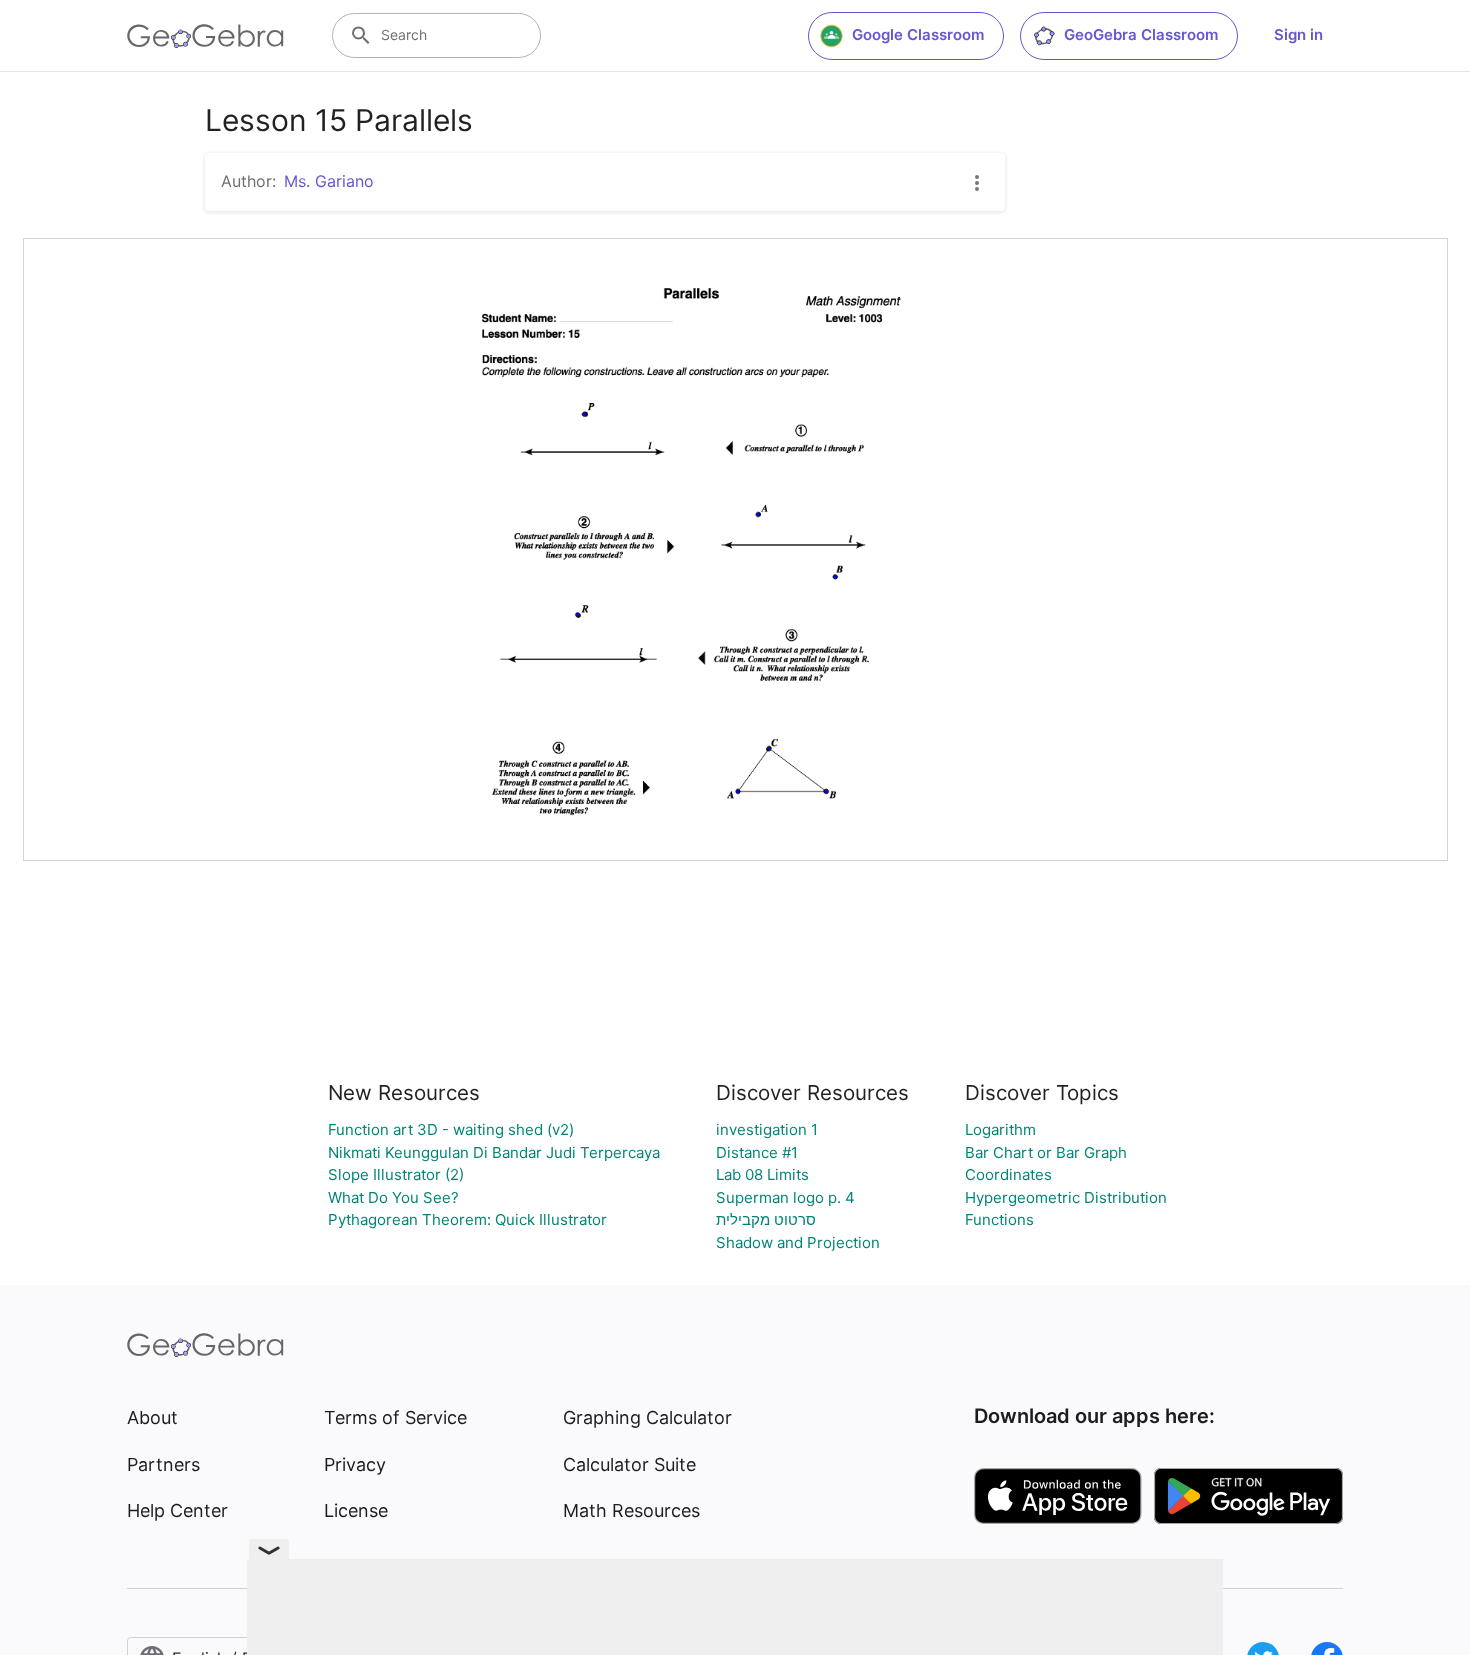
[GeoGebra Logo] (205, 36)
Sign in (1298, 34)
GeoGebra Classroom (1141, 34)
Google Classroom (918, 34)
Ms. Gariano (329, 181)
